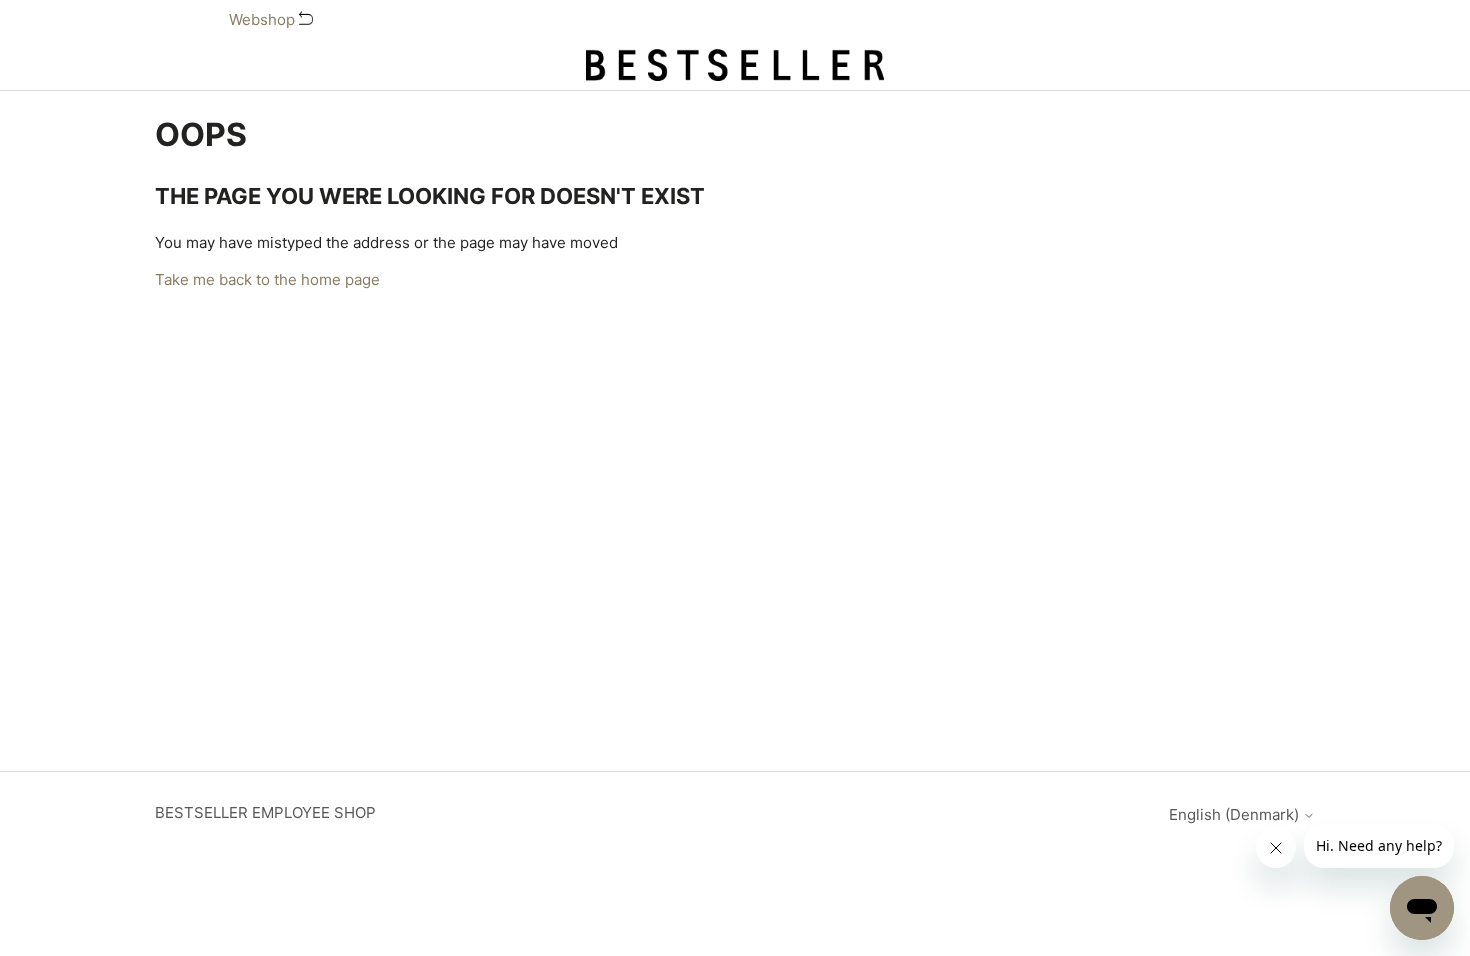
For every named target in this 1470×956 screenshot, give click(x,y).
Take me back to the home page (267, 279)
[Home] (735, 65)
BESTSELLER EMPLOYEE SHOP (265, 812)
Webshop (264, 19)
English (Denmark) (1236, 814)
